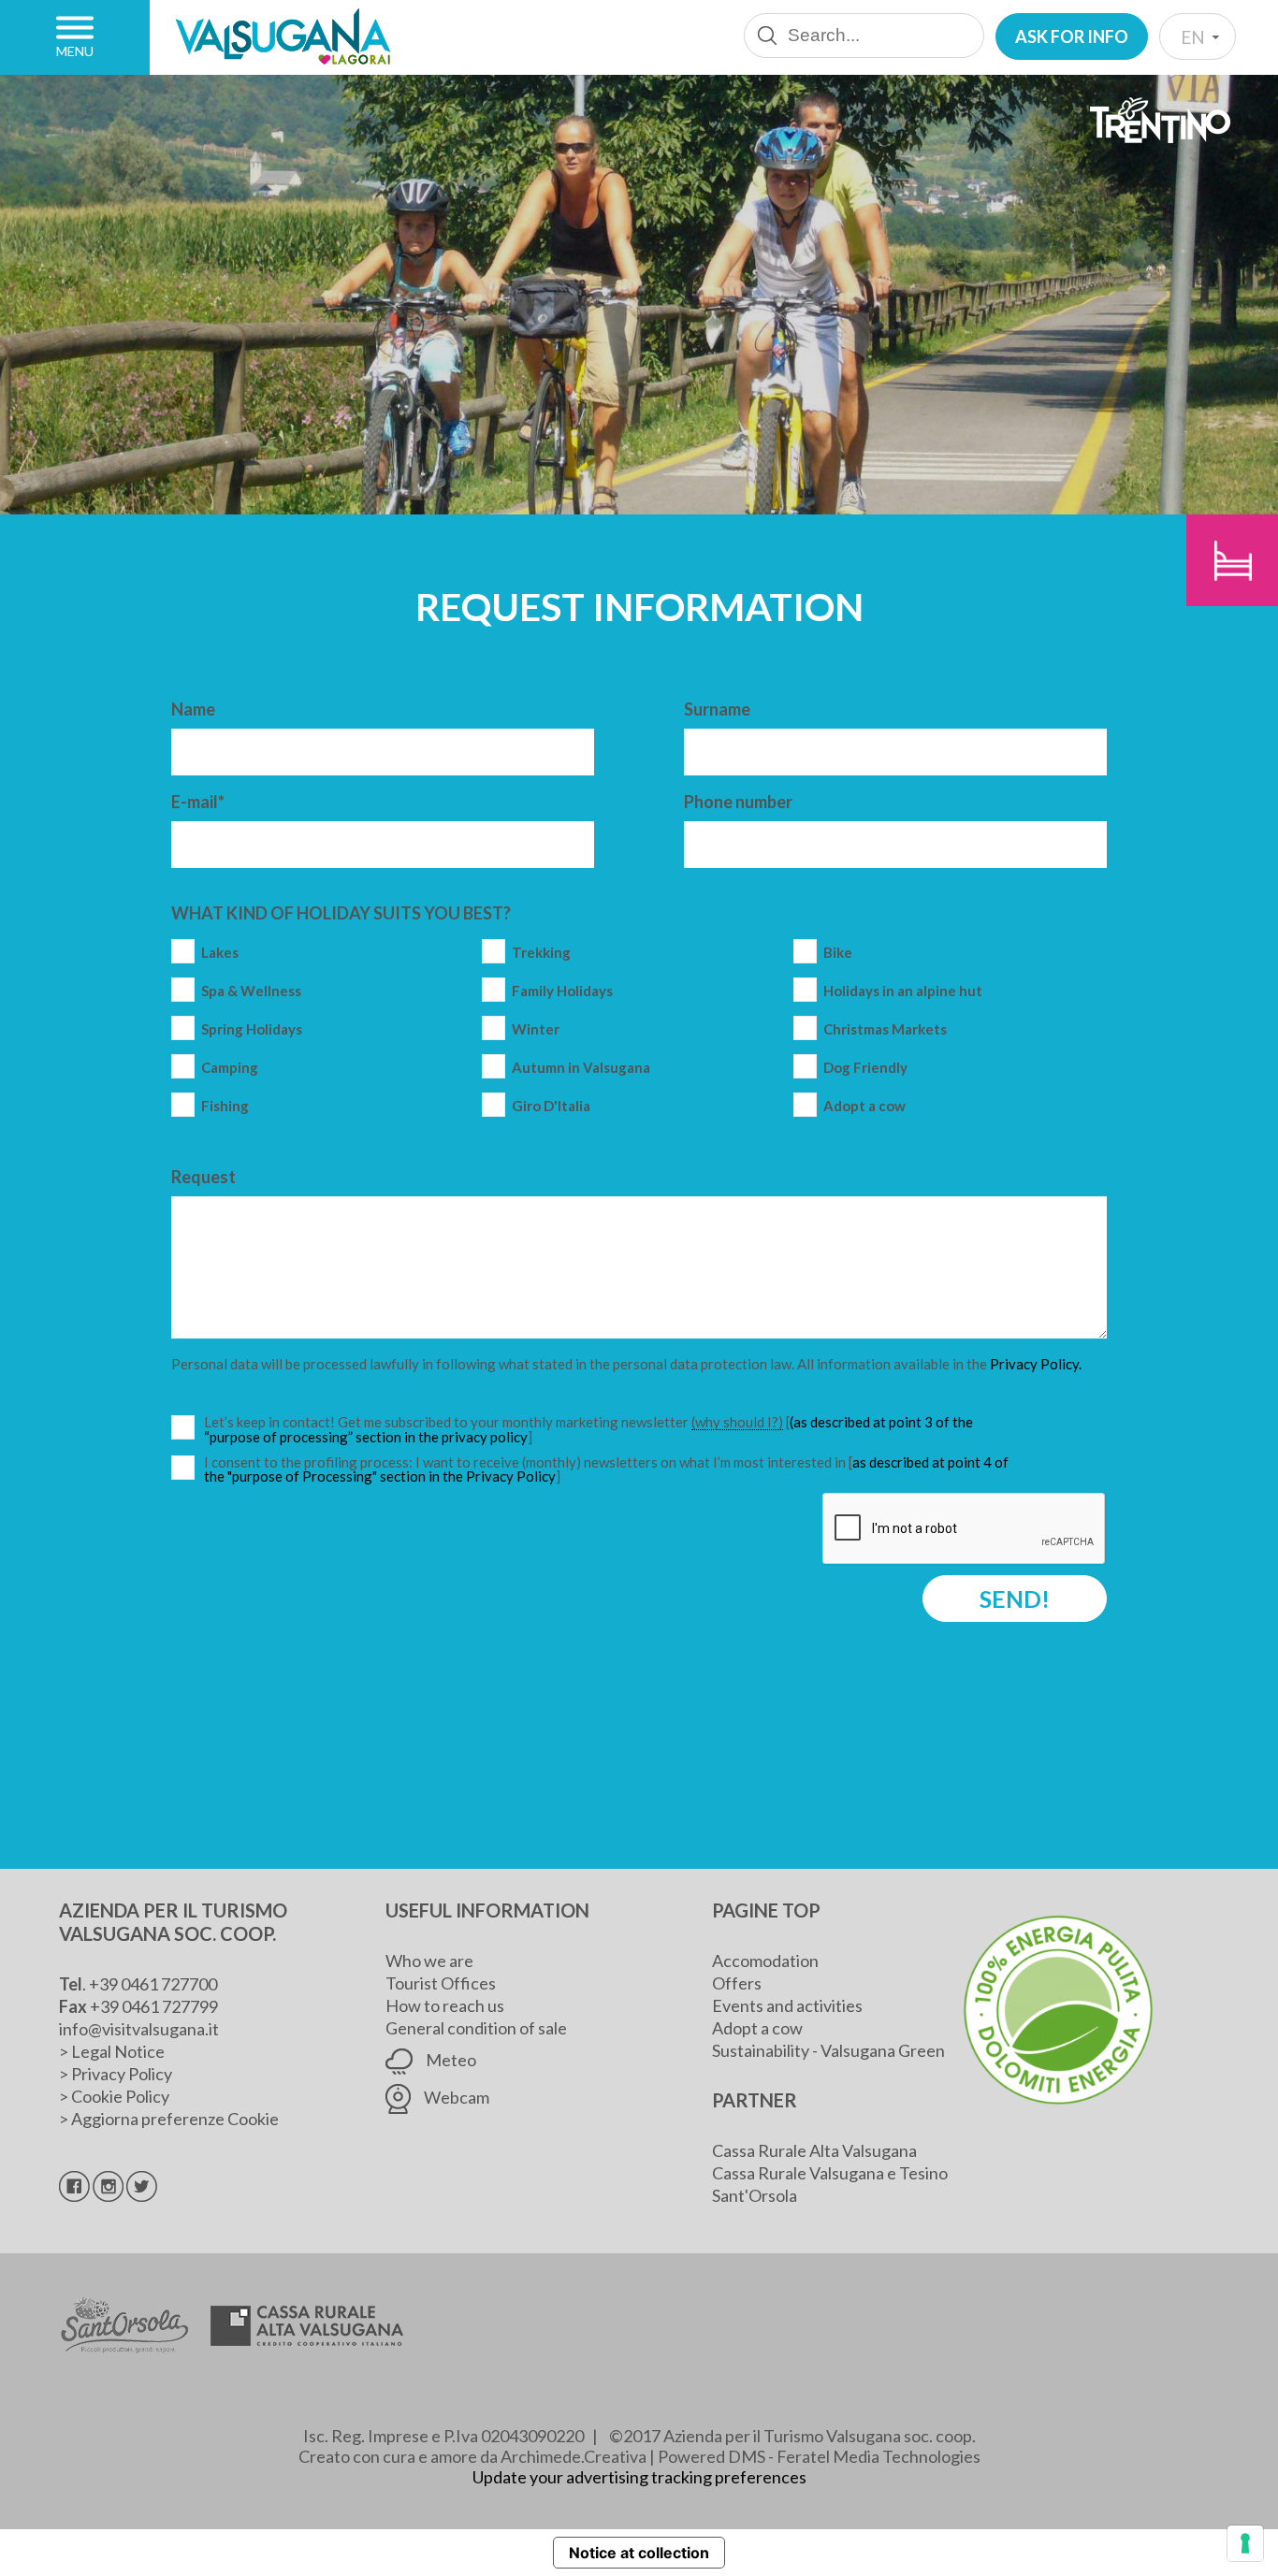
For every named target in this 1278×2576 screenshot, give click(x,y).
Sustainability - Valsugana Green (828, 2050)
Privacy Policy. (1036, 1364)
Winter (536, 1029)
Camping (230, 1068)
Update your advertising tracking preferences (639, 2477)
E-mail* (198, 802)
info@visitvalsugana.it (139, 2029)
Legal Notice (118, 2051)
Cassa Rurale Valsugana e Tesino (830, 2173)
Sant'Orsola (755, 2195)
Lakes (220, 953)
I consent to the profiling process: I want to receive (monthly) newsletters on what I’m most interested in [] (606, 1469)
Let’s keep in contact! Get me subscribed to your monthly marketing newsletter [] (609, 1430)
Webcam (455, 2097)
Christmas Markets (885, 1029)
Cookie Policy (120, 2096)
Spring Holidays (252, 1029)
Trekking (541, 953)
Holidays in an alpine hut (903, 991)
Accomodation (765, 1961)
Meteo (450, 2060)
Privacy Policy (122, 2074)
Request (203, 1177)
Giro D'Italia (551, 1106)
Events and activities (787, 2005)
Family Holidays (562, 991)
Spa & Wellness (251, 991)
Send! (1015, 1599)
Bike (838, 953)
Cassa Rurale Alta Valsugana (814, 2150)
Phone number (738, 802)
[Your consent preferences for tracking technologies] (1245, 2543)
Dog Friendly (865, 1068)
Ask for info (1072, 36)
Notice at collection (639, 2553)
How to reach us (445, 2005)
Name (193, 709)
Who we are (429, 1961)
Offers (737, 1983)
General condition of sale (476, 2028)
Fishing (225, 1106)
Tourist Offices (441, 1983)
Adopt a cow (864, 1106)
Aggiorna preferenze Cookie (175, 2119)
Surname (717, 709)
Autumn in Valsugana (581, 1068)
